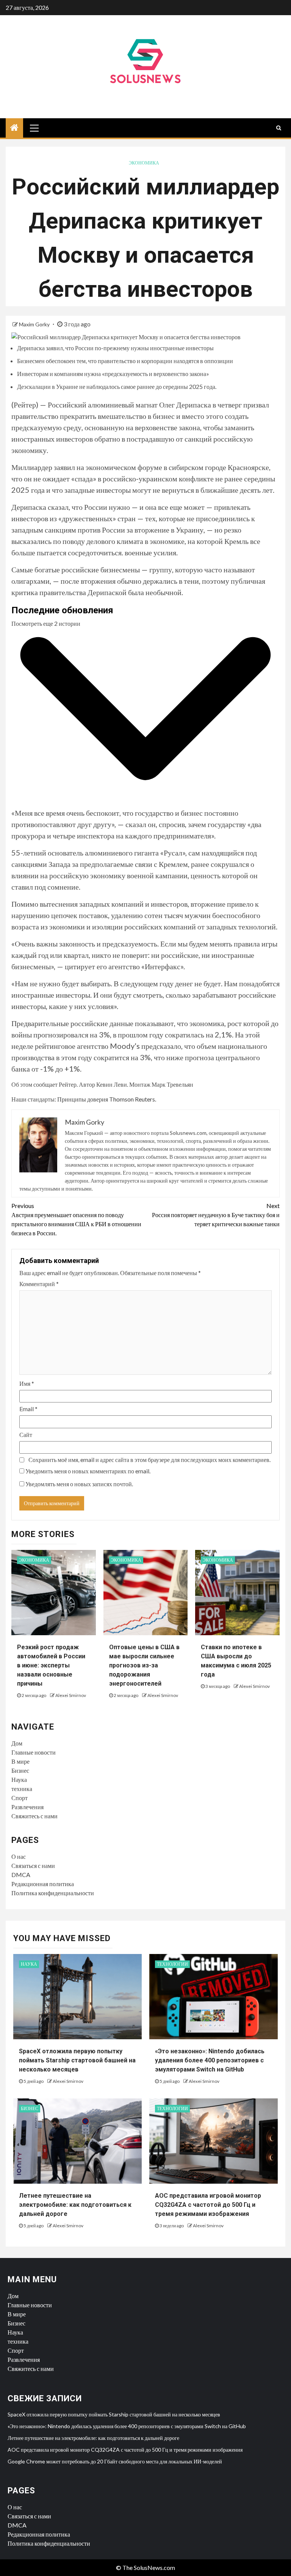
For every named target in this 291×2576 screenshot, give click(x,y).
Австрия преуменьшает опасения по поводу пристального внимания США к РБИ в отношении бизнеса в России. (76, 1219)
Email (28, 1409)
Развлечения (27, 1807)
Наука (19, 1779)
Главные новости (34, 1752)
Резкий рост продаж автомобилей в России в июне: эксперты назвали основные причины (51, 1665)
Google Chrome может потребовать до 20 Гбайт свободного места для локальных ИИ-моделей (115, 2461)
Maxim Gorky (35, 324)
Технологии (172, 1964)
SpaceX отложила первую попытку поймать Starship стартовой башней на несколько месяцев (77, 2060)
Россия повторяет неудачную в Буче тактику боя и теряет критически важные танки (216, 1215)
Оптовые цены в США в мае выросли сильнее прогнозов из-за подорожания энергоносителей (144, 1665)
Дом (17, 1743)
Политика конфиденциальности (53, 1893)
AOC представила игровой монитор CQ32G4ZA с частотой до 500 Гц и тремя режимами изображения (208, 2205)
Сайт (26, 1435)
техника (22, 1789)
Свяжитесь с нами (34, 1816)
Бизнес (20, 1770)
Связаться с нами (33, 1865)
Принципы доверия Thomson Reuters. (107, 1099)
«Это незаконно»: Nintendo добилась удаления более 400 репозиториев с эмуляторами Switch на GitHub (210, 2060)
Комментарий (39, 1284)
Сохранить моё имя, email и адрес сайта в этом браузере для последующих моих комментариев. (149, 1460)
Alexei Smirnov (71, 1695)
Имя (27, 1383)
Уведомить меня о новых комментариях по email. (88, 1471)
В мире (20, 1761)
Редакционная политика (43, 1884)
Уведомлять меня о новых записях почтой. (79, 1484)
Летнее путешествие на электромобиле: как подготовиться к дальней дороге (75, 2205)
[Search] (279, 128)
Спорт (20, 1798)
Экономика (144, 163)
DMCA (21, 1875)
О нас (19, 1856)
